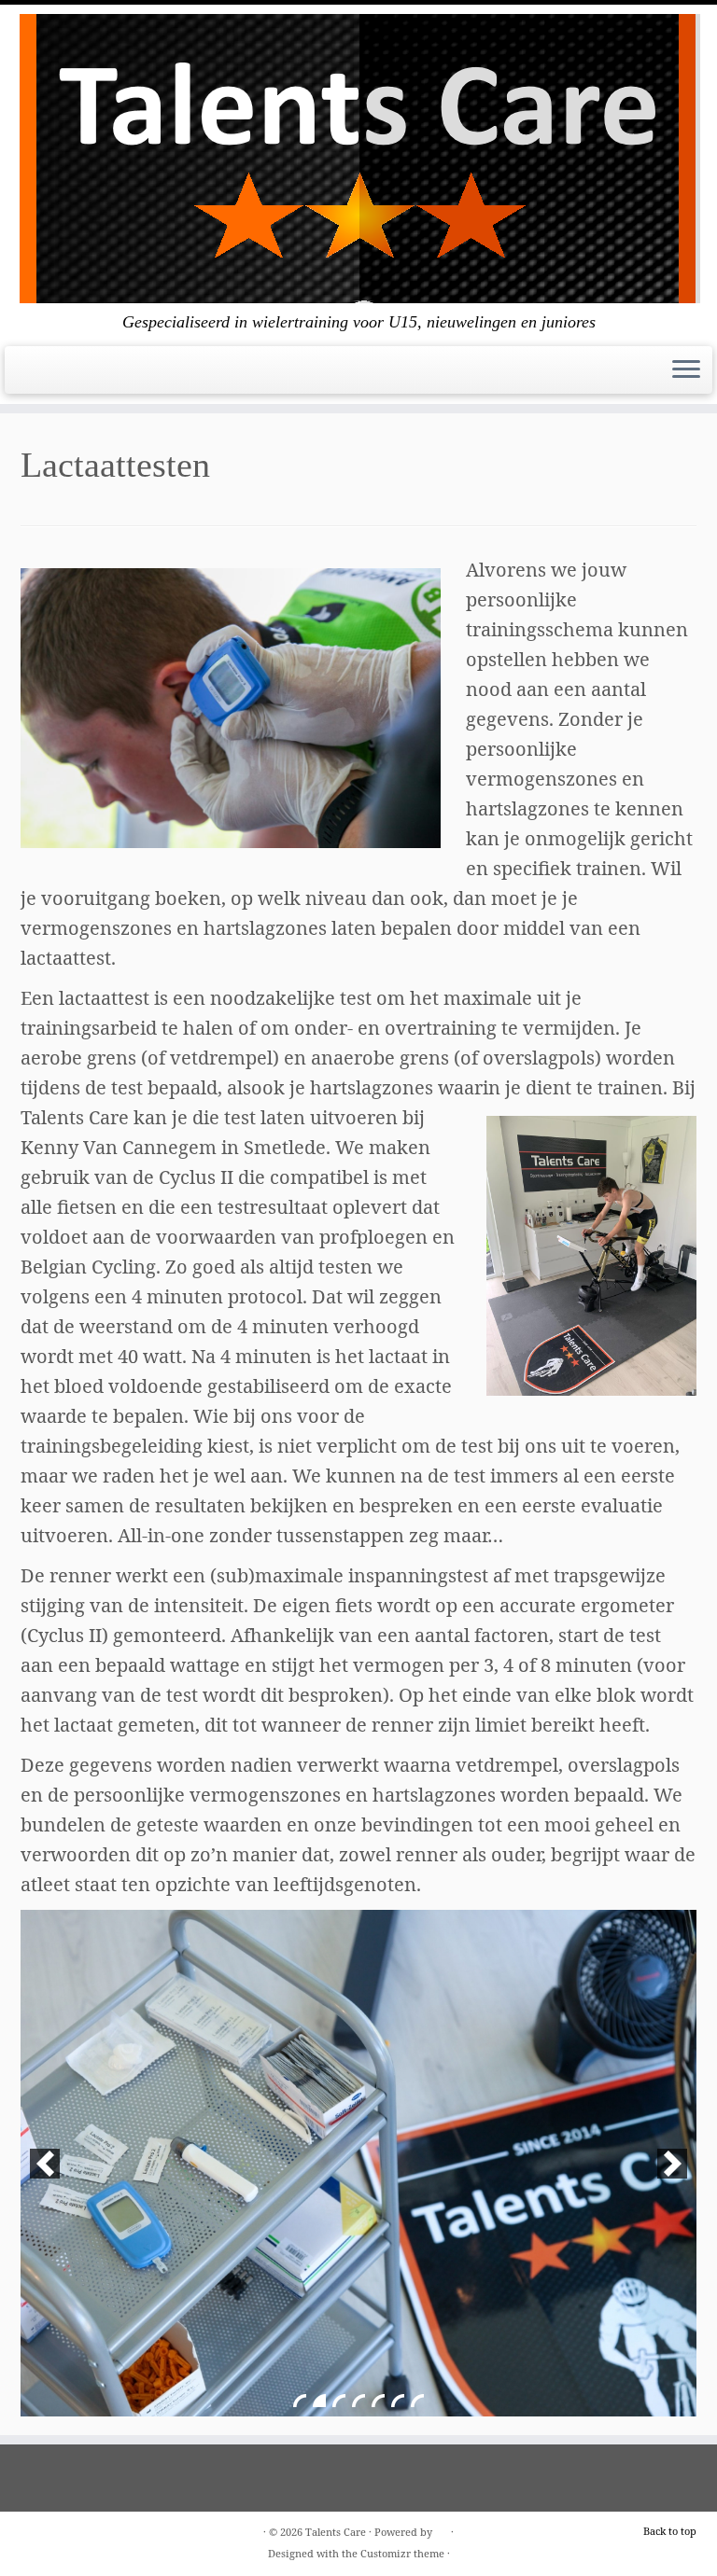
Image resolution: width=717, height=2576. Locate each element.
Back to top (670, 2531)
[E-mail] (28, 376)
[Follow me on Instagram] (52, 376)
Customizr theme (402, 2553)
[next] (672, 2164)
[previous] (45, 2164)
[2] (319, 2401)
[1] (300, 2401)
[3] (339, 2401)
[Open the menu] (686, 370)
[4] (358, 2401)
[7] (417, 2401)
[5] (378, 2401)
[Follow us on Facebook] (40, 376)
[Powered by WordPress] (442, 2528)
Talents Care (336, 2532)
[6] (398, 2401)
